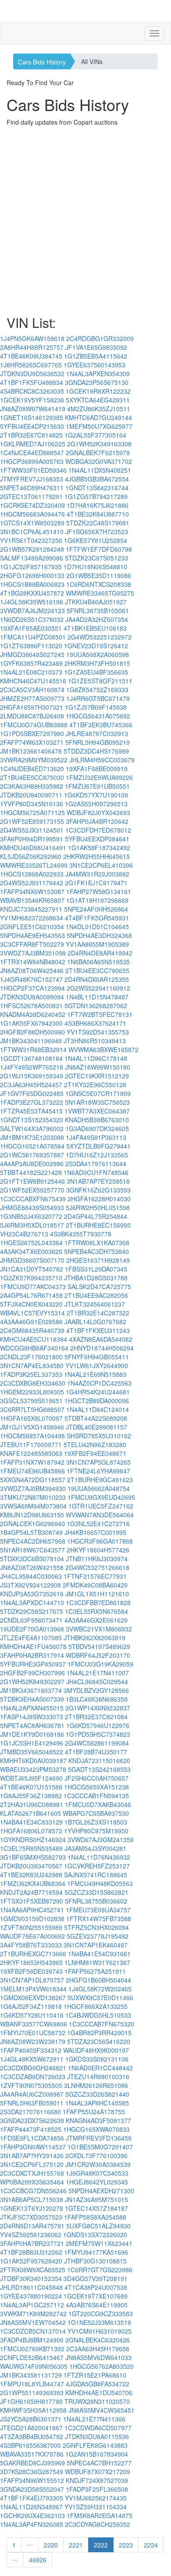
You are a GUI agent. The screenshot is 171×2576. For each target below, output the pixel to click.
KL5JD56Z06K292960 (31, 856)
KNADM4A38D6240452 (33, 1014)
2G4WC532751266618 (97, 1567)
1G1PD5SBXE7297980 (32, 733)
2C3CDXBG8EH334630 (33, 1383)
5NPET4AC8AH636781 (32, 1725)
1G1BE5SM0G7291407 (100, 2147)
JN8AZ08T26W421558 (32, 1567)
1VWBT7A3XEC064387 (97, 1111)
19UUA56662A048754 (99, 1488)
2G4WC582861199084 (97, 1743)
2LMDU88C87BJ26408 (32, 716)
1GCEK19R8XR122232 (98, 391)
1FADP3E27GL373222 (32, 1102)
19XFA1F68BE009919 (97, 769)
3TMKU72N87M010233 (33, 1497)
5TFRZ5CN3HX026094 (96, 1927)
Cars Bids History (42, 62)
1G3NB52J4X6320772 (31, 1216)
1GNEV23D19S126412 (96, 646)
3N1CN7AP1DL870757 (32, 1980)
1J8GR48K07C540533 (97, 2173)
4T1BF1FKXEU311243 (98, 1330)
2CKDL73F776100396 (96, 2156)
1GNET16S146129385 (32, 417)
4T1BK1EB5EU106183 (95, 628)
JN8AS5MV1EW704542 (33, 2322)
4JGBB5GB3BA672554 (97, 479)
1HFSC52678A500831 (31, 1006)
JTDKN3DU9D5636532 (32, 374)
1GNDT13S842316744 (97, 488)
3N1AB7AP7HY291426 (32, 2156)
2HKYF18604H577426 (98, 1550)
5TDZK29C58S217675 (32, 1611)
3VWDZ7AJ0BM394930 (33, 1488)
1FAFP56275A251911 (95, 1971)
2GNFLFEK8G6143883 (95, 2445)
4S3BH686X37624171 (95, 1023)
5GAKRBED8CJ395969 (32, 2463)
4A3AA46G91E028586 (31, 1322)
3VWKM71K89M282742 (33, 2314)
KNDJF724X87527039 (97, 2480)
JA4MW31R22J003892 (97, 874)
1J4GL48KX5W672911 (32, 2059)
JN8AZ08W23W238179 (33, 2041)
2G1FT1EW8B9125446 (32, 1181)
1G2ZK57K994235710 (31, 1278)
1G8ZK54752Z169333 (97, 690)
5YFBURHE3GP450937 (33, 1664)
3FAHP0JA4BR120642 (97, 821)
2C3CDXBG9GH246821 (33, 2068)
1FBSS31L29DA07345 (96, 1269)
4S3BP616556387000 (30, 2445)
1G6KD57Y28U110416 (32, 2015)
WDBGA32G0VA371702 (99, 461)
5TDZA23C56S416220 (99, 2041)
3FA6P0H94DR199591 (32, 839)
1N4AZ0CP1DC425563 (99, 1383)
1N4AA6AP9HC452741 (32, 1910)
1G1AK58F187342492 (99, 848)
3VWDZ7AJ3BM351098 (33, 953)
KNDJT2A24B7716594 (31, 1892)
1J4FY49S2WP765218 (32, 1067)
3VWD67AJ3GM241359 (101, 1839)
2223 (126, 2545)
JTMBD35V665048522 (32, 1752)
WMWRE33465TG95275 (100, 593)
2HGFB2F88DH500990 (32, 1032)
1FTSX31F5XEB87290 (32, 1901)
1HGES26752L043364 (31, 1243)
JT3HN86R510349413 (95, 1041)
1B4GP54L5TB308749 (31, 1532)
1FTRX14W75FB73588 (99, 1919)
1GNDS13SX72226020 (95, 2235)
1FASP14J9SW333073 (32, 1717)
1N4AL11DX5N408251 (100, 470)
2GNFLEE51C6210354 (32, 927)
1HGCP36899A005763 (32, 461)
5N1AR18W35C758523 (97, 1102)
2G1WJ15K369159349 (32, 1076)
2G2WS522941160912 (98, 988)
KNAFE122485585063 (31, 1453)
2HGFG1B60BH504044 (98, 1980)
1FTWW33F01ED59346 (33, 470)
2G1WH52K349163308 (99, 444)
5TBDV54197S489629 (99, 1646)
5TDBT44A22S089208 (96, 1418)
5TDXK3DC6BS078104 (32, 1559)
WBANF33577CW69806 (34, 2024)
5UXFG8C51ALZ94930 (98, 2226)
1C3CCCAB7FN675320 (102, 2024)
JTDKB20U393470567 (31, 1866)
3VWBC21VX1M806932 (99, 1629)
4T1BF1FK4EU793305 (32, 2498)
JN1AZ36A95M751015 (96, 2199)
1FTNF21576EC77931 (95, 1576)
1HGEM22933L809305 (32, 1392)
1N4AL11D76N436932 (99, 1857)
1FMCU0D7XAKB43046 (98, 1804)
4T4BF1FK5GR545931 (97, 918)
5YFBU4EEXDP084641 (97, 839)
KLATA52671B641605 (30, 1813)
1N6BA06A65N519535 (98, 962)
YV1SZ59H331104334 (96, 2507)
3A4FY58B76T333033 (31, 1945)
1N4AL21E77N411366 (94, 2419)
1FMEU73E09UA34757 (98, 1910)
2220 (51, 2545)
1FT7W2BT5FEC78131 (100, 1014)
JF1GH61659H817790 (31, 2401)
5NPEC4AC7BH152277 (99, 2463)
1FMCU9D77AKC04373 (33, 1286)
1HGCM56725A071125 (32, 812)
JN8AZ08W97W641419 (33, 409)
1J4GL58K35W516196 (32, 602)
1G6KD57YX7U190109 (96, 795)
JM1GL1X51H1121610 (97, 1594)
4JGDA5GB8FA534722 (98, 2384)
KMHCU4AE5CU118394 (34, 1339)
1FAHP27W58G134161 (99, 891)
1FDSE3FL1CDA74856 (32, 2138)
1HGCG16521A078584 (32, 1146)
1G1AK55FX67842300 (31, 1023)
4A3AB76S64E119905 (97, 2305)
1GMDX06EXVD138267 (33, 1998)
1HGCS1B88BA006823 (32, 584)
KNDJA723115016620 (99, 1760)
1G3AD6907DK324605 (97, 1128)
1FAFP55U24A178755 (94, 2112)
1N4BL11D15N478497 (97, 997)
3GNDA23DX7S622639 (32, 2120)
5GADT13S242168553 (99, 1769)
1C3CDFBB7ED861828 (98, 1602)
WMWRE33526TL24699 (34, 865)
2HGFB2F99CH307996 (32, 1673)
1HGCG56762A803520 (102, 2366)
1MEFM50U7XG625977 (99, 426)
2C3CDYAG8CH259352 (98, 2524)
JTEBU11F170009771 (31, 1444)
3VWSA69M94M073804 (33, 1506)
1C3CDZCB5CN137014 (33, 2331)
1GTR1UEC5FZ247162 (101, 1506)
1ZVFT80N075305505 (31, 2085)
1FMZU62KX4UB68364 (33, 1883)
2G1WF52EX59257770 (32, 1190)
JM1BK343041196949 (31, 1041)
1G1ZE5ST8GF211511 (100, 681)
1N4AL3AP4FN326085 (32, 2524)
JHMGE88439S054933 (32, 1207)
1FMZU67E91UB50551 (97, 786)
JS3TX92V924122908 (30, 1585)
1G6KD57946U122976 (98, 1725)
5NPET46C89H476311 (32, 488)
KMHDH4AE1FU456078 (33, 1646)
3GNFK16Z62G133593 (98, 1190)
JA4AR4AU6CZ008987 (32, 2094)
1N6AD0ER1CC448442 (100, 2068)
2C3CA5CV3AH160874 (32, 690)
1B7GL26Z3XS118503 (96, 1822)
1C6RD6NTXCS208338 (99, 584)
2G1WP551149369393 (32, 2393)
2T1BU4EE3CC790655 (97, 970)
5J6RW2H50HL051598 (98, 1207)
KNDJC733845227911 (31, 909)
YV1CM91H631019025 (100, 2331)
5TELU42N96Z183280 (95, 1444)
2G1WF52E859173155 (32, 821)
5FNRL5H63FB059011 (32, 2103)
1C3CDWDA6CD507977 (98, 2428)
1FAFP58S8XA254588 (95, 2217)
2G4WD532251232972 (100, 637)
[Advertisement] (85, 221)
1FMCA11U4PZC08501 (33, 637)
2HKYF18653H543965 (31, 1962)
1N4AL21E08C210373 (31, 672)
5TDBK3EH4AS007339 (32, 1699)
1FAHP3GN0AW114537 (33, 2147)
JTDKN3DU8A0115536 (97, 2436)
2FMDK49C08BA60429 (95, 1585)
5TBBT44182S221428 (31, 1172)
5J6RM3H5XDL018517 (32, 1225)
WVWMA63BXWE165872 (103, 1049)
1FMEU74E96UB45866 (32, 1471)
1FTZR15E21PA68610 (95, 2375)
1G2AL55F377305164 (95, 435)
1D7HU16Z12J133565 (97, 1155)
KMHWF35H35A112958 (33, 2410)
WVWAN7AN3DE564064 (100, 1515)
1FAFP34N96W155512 (32, 2480)
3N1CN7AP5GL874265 (98, 1462)
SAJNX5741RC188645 (96, 1875)
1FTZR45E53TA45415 (31, 1111)
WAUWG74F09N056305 (34, 2366)
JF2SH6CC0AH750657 (96, 1778)
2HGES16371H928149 (98, 1260)
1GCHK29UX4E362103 (32, 2515)
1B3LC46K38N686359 (97, 1699)
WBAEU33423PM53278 (33, 1769)
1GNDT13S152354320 (32, 1120)
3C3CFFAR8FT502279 (32, 944)
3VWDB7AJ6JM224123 (32, 611)
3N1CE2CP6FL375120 (32, 2164)
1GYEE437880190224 (31, 2296)
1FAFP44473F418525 (31, 2129)
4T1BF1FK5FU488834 (32, 382)
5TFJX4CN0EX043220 (31, 1304)
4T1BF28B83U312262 (31, 2252)
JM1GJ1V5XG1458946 (32, 1427)
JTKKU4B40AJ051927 (96, 602)
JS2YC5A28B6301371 (31, 2419)
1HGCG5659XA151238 (96, 1787)
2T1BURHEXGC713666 (33, 1954)
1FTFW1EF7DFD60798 (99, 549)
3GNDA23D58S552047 (32, 2489)
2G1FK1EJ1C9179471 (96, 883)
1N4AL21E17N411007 (98, 1673)
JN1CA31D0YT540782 (32, 1269)
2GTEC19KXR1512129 (97, 1076)
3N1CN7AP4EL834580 (32, 1365)
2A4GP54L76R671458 (31, 1295)
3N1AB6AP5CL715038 (32, 2199)
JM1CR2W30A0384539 (98, 2164)
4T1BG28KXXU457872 (32, 593)
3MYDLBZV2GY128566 (96, 1690)
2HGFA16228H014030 (99, 1199)
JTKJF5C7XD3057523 (31, 2217)
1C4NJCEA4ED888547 (32, 453)
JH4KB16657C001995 (95, 1532)
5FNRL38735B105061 (98, 611)
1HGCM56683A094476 (32, 514)
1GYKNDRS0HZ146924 (33, 1839)
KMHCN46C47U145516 (33, 681)
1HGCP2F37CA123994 (32, 988)
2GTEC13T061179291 (31, 496)
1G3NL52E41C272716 (98, 1523)
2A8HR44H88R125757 (32, 347)
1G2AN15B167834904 (97, 2454)
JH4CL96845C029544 (97, 1681)
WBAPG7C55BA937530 (96, 1813)
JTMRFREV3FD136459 (99, 2138)
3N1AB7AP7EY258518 (98, 1181)
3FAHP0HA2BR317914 (32, 1655)
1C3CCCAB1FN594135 (96, 1796)
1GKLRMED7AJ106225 (33, 444)
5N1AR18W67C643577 (32, 1550)
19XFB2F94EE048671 (95, 1453)
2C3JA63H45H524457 (31, 1085)
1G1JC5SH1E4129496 (32, 1743)
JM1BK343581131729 (31, 2375)
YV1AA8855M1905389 (97, 944)
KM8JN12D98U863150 (32, 1515)
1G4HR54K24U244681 (98, 1392)
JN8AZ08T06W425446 (32, 970)
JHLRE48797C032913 (97, 733)
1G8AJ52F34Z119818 (31, 2006)
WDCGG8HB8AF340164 (34, 1348)
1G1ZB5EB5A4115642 (96, 356)
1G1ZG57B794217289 (96, 496)
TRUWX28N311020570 (97, 2401)
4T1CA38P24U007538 (96, 2287)
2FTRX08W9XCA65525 (33, 2270)
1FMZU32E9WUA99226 (99, 777)
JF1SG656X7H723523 (97, 532)
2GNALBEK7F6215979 (98, 453)
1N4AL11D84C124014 (98, 1409)
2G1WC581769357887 (32, 1155)
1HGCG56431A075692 (98, 716)
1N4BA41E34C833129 (31, 1822)
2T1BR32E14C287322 (98, 1313)
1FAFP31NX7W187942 (32, 1462)
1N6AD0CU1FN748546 (96, 1172)
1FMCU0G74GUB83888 (34, 725)
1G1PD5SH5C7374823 (98, 1734)
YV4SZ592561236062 (31, 2235)
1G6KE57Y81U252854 (96, 540)
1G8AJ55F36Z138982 (31, 1796)
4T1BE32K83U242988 (31, 1875)
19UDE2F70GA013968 (32, 1629)
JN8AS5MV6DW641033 (98, 2357)
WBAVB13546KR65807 (32, 900)
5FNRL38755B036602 (96, 1901)
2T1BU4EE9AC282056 (96, 1295)
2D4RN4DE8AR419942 (100, 953)
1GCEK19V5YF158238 (32, 400)
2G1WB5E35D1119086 (99, 575)
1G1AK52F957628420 (31, 2261)
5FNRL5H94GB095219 (98, 742)
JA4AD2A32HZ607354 (97, 619)
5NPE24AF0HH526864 (96, 909)
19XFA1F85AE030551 (31, 628)
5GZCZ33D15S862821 (96, 1892)
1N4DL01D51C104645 (97, 927)
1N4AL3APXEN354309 (98, 374)
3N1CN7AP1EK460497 (96, 1945)
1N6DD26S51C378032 (32, 619)
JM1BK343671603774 (31, 1690)
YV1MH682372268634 (32, 918)
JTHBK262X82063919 (94, 1638)
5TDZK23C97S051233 (96, 558)
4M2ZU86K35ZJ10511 (99, 409)
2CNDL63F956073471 (31, 1620)
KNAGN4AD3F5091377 (98, 2120)
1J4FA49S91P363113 (96, 1137)
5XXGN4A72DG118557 (33, 1480)
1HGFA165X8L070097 (31, 1418)
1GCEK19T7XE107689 (96, 2296)
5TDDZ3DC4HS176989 (96, 751)
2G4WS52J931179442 (32, 883)
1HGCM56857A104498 (32, 1436)
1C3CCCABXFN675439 (33, 1199)
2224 (151, 2545)
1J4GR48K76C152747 (31, 979)
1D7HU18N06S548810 (95, 567)
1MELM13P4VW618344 (33, 1989)
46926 (38, 2560)
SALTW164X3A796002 (32, 1128)
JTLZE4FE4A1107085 (31, 1638)
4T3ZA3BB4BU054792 (32, 2436)
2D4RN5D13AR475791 (32, 2226)
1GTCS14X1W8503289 (32, 523)
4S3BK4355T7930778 (81, 1234)
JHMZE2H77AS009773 (32, 698)
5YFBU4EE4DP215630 (32, 426)
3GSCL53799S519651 (31, 1401)
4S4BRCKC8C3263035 (32, 391)
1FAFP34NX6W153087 (32, 891)
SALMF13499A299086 (32, 558)
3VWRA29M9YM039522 (34, 760)
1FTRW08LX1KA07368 (97, 1243)
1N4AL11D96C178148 (96, 1058)
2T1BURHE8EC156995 (98, 1225)
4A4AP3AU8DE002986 (32, 1164)
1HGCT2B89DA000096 (97, 1401)
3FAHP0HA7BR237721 (32, 2243)
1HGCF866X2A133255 (96, 2006)
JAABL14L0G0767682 (95, 1322)
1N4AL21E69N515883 (95, 1374)
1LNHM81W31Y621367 (97, 1962)
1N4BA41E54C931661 (99, 1954)
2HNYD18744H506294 (102, 1348)
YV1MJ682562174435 (96, 2498)
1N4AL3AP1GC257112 (32, 2305)
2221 (76, 2545)
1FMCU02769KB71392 (32, 2349)
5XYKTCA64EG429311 (98, 400)
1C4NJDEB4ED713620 (32, 769)
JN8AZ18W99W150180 (98, 1067)
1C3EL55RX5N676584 (96, 1611)
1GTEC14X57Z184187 (96, 2208)
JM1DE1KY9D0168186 (32, 1734)
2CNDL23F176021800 (31, 1357)
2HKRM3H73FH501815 (97, 663)
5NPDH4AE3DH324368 (99, 935)
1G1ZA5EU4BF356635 (96, 672)
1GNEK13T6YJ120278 (32, 2208)
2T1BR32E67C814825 (31, 435)
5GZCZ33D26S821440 (97, 2094)
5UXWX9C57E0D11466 (100, 1998)
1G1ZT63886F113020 (31, 646)
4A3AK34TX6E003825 (31, 1251)
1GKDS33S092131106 (97, 2059)
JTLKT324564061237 (95, 1304)
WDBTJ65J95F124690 (31, 1778)
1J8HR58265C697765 (31, 365)
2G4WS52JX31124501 (32, 830)
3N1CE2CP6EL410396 (101, 865)
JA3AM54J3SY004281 (95, 1848)
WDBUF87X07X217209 (98, 2472)
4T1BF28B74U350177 (96, 1752)
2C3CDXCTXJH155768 (32, 2173)
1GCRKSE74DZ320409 (32, 505)
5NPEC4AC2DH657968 (33, 1541)
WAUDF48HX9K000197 (96, 2050)
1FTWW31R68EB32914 (33, 1049)
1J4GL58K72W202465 (100, 1989)
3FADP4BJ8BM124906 (32, 2340)
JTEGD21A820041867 (31, 2428)
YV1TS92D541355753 (98, 1032)
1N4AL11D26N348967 (31, 2507)
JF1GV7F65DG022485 (32, 1093)
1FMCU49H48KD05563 (100, 1883)
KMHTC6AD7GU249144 (98, 417)
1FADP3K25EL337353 (31, 1374)
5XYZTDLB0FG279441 (98, 1146)
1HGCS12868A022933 (32, 874)
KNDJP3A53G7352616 (32, 1594)
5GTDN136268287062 (96, 1006)
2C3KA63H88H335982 (32, 786)
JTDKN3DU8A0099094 (32, 997)
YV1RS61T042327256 (31, 540)
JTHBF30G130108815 (95, 2261)
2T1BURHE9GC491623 (100, 1480)
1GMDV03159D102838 (32, 1919)
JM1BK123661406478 (31, 751)
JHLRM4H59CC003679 (102, 760)
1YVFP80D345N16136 (32, 804)
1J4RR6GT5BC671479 (98, 698)
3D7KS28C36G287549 (32, 2472)
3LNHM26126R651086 (96, 2085)
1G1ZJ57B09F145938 (96, 707)
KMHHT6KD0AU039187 (33, 1760)
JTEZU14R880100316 (98, 2077)
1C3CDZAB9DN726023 (33, 2077)
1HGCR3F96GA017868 (100, 1541)
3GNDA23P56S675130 (97, 382)
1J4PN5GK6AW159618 (32, 338)
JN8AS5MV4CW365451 (102, 2410)
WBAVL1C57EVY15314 (32, 1313)
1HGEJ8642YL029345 (97, 2182)
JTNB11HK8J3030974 (97, 1559)
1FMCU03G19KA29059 (100, 1664)
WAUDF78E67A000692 (32, 1936)
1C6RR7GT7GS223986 (100, 2270)
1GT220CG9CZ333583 (101, 2314)
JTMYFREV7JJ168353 (32, 479)
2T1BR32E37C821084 (96, 1717)
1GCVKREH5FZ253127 (97, 1866)
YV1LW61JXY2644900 (97, 1365)
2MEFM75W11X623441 (99, 2243)
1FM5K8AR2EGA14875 (100, 2515)
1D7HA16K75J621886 (98, 505)
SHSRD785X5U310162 (99, 1436)
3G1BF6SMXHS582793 (33, 1857)
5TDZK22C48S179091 (98, 523)
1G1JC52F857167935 (31, 567)
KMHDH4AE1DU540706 (99, 2393)
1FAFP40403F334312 (31, 2050)
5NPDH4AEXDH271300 (101, 2191)
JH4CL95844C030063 (31, 1576)
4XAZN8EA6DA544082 (101, 1339)
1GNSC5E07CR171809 (98, 1093)
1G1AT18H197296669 (97, 900)
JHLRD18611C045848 (31, 2287)
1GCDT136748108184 (31, 1058)
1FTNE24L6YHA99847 (98, 1471)
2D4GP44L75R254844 (96, 1216)
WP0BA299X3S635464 (32, 2182)
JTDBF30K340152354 (31, 2278)
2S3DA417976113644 (96, 1164)
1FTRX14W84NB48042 (33, 962)
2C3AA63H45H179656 (98, 2349)
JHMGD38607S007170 (32, 1260)
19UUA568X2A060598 (98, 654)
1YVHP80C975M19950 (96, 1831)
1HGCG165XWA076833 (96, 2129)
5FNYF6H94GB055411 (97, 1357)
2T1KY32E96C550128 (95, 1085)
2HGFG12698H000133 (32, 575)
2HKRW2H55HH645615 (96, 856)
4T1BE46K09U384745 (31, 356)
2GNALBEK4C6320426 (98, 2340)
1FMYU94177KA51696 (96, 2252)
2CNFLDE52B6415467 (32, 2357)
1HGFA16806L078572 (31, 1831)
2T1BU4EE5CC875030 (32, 777)
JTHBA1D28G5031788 (96, 1278)
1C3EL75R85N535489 (31, 1848)
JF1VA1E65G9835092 (96, 347)
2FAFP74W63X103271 (32, 742)
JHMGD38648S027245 (32, 654)
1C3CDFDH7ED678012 (98, 830)
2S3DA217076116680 (30, 2112)
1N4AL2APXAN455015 (32, 1708)
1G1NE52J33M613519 (99, 2322)
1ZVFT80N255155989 (31, 1927)
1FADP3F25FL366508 (97, 2489)
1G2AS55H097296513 (96, 804)
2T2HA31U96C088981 (32, 1804)
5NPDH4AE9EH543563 (32, 935)
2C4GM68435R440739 (32, 1330)
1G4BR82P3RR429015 (99, 2033)
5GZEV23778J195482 (98, 1936)
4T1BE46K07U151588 (31, 1787)
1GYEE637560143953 (94, 365)
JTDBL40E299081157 (96, 1427)
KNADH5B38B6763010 (97, 1120)
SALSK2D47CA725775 (99, 1286)
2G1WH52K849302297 (32, 1681)
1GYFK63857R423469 (31, 663)
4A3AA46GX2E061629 (96, 1620)
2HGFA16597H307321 (32, 707)
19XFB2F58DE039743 (31, 1971)
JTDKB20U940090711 (31, 795)
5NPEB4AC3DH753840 (96, 1251)
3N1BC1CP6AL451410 (32, 532)
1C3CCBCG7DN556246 (33, 2191)
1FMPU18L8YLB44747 (32, 2384)
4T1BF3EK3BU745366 (101, 725)
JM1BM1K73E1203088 (32, 1137)
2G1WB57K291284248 (32, 549)
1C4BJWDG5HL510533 (98, 2015)
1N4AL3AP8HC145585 (97, 2103)
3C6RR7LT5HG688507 (32, 1409)
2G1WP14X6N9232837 (98, 1708)
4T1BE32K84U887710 (98, 514)
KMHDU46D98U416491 (33, 848)
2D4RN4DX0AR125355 (97, 979)
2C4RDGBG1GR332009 (100, 338)
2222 (101, 2545)
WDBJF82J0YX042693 (98, 812)
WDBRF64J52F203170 (98, 1655)
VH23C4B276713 (24, 1234)
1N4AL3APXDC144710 (32, 1602)
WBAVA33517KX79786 (32, 2454)
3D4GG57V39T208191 (96, 2278)
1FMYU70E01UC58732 (33, 2033)
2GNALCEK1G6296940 (32, 1523)
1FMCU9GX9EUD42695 (101, 1497)
